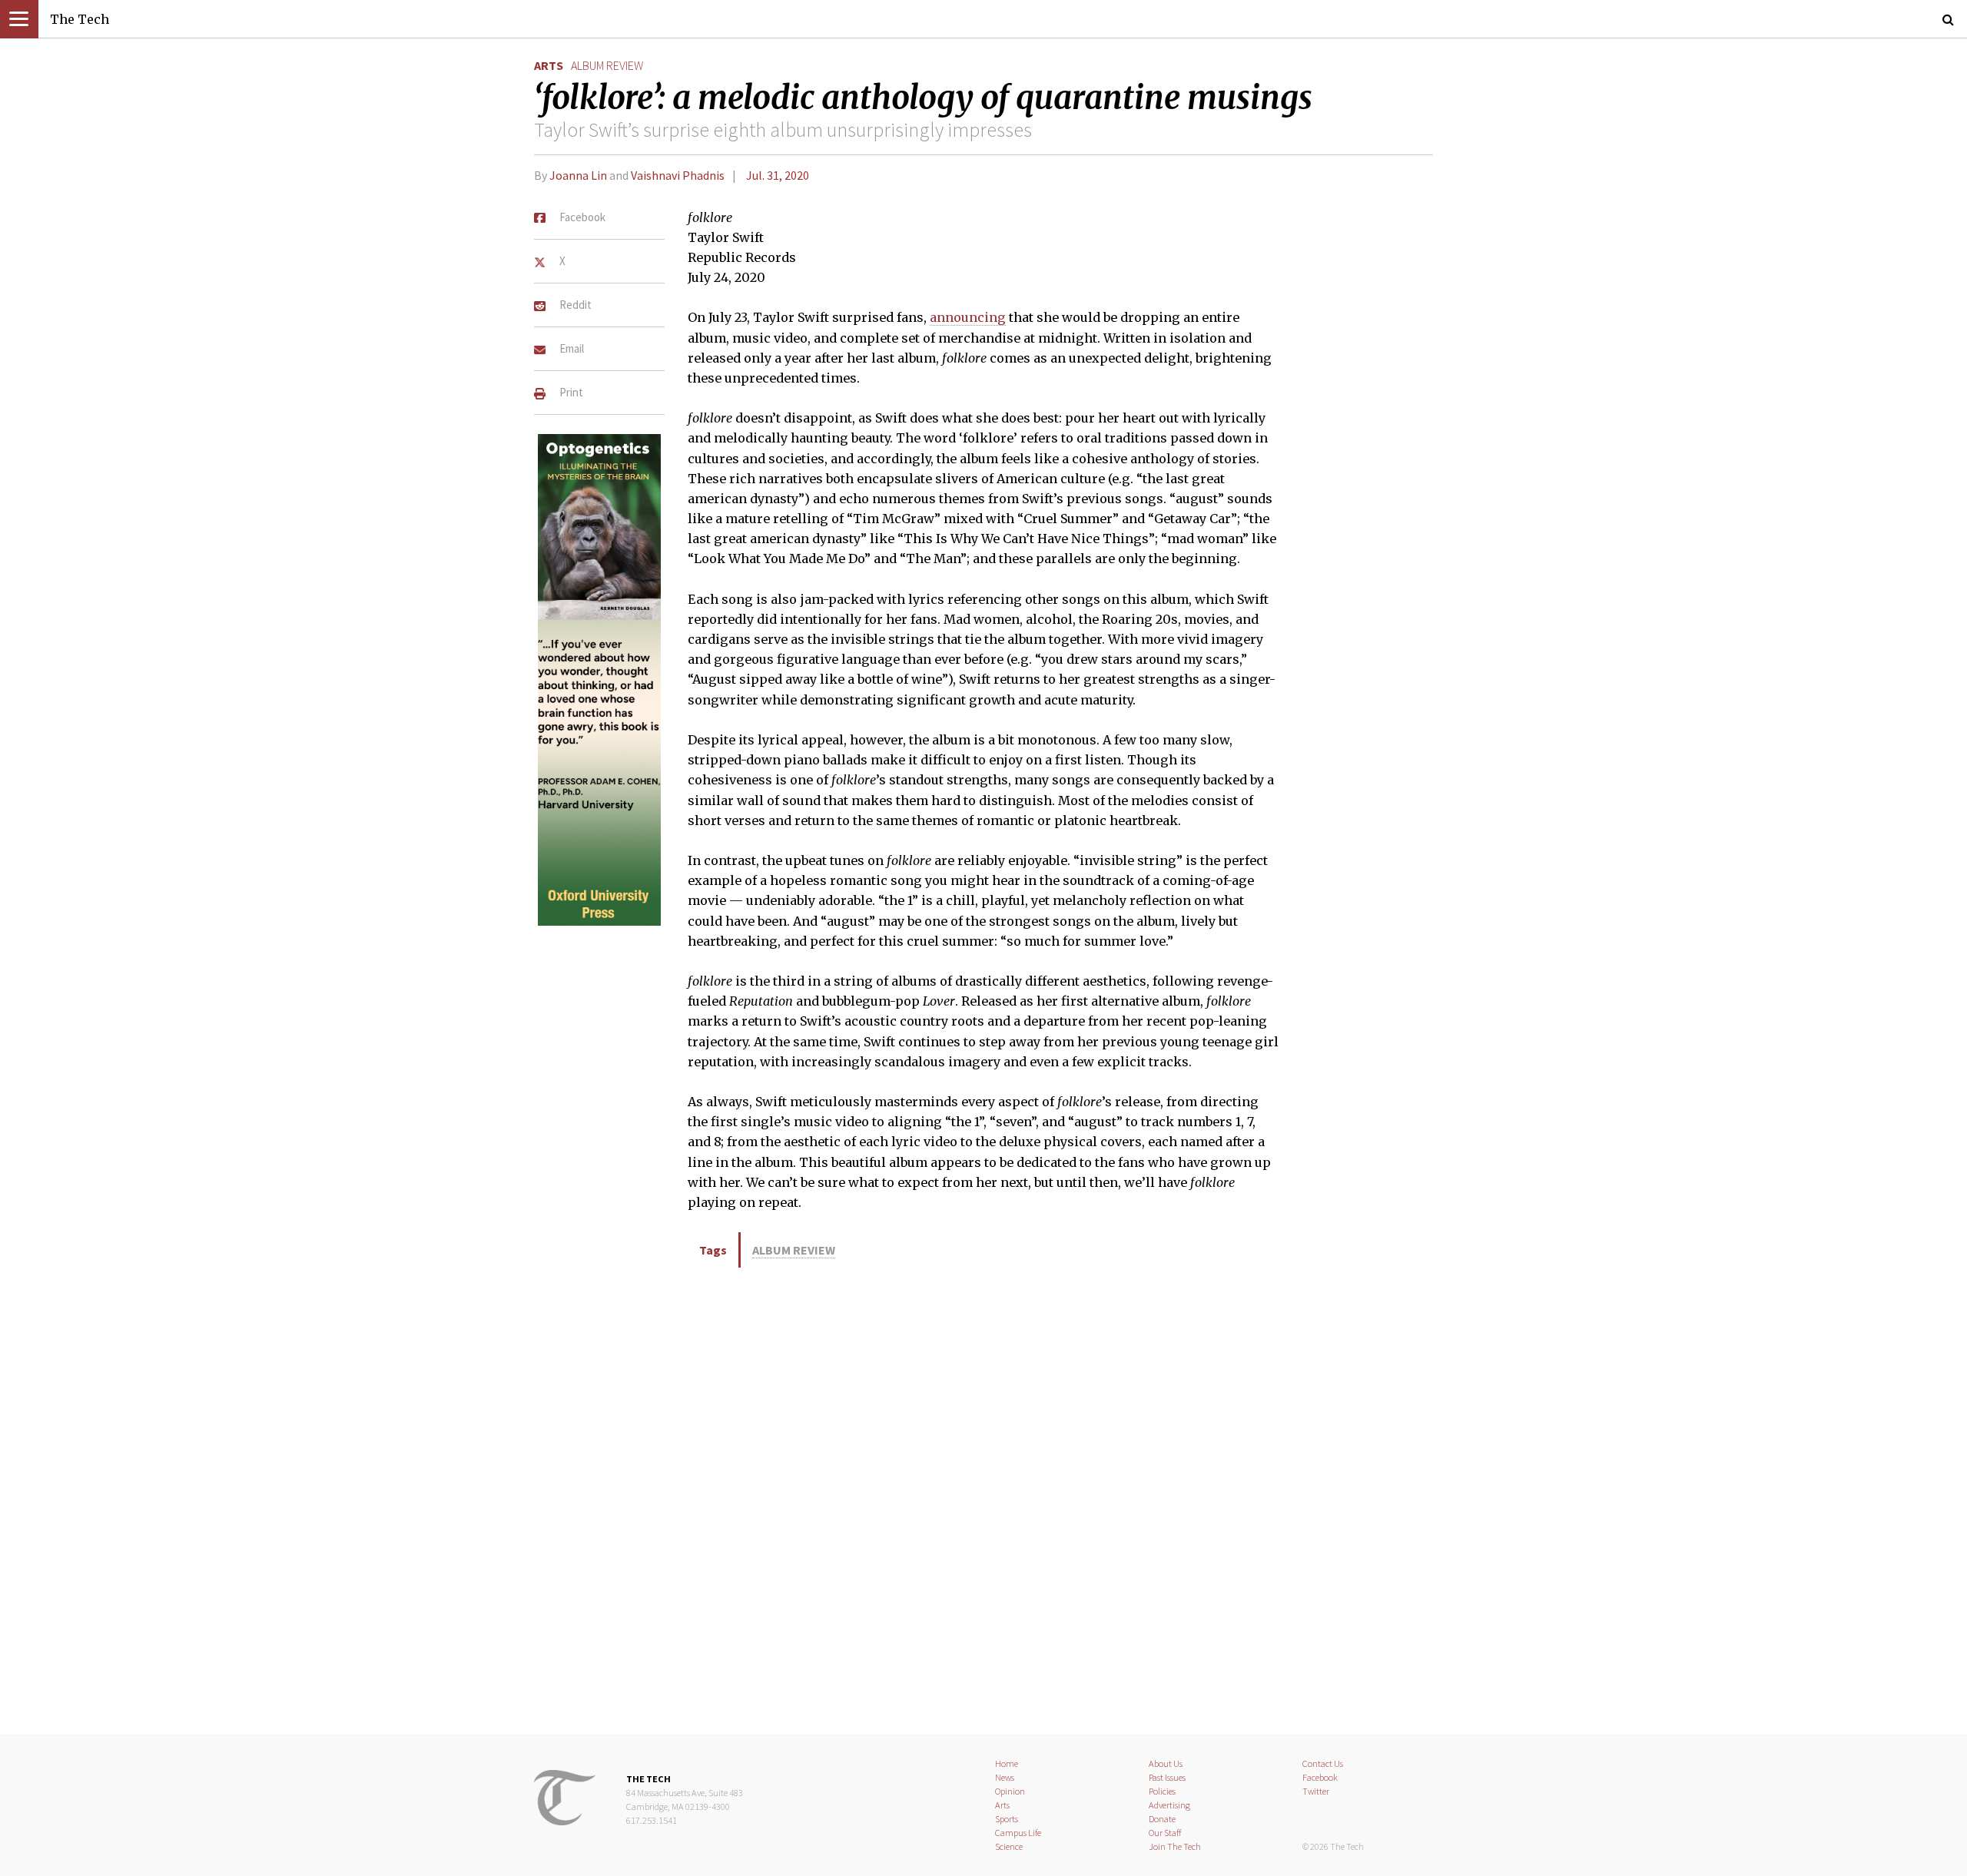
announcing (968, 317)
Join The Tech (1175, 1846)
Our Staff (1165, 1833)
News (1005, 1777)
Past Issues (1167, 1777)
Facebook (1320, 1777)
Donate (1162, 1819)
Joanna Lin (578, 175)
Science (1009, 1846)
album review (607, 65)
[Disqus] (983, 1498)
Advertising (1169, 1805)
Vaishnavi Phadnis (678, 175)
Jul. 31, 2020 (778, 175)
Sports (1007, 1819)
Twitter (1316, 1791)
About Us (1166, 1763)
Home (1007, 1763)
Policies (1162, 1791)
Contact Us (1323, 1763)
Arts (549, 65)
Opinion (1010, 1791)
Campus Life (1018, 1833)
